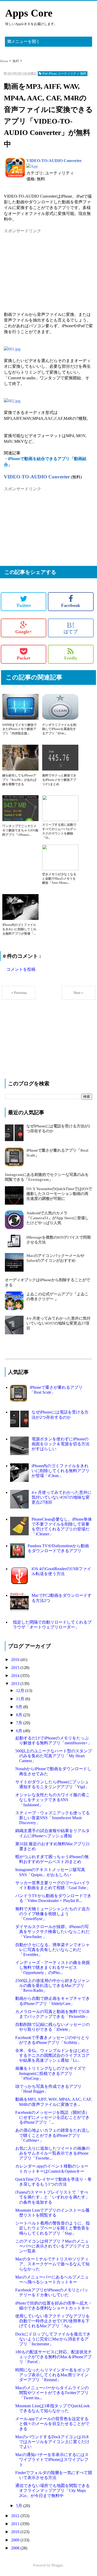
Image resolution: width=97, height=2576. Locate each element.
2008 (16, 2548)
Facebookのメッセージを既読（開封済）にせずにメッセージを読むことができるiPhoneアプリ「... (52, 2117)
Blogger (57, 2565)
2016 (16, 1660)
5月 (20, 2506)
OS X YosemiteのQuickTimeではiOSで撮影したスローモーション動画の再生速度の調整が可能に (59, 1194)
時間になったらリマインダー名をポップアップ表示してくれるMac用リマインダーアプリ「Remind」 (53, 2375)
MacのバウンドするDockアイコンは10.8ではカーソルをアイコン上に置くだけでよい (52, 2442)
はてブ (71, 628)
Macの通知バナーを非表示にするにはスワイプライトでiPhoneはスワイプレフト (52, 2459)
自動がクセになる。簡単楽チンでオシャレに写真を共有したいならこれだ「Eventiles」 (53, 1950)
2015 (16, 1668)
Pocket (24, 658)
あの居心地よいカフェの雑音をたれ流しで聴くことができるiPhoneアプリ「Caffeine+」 (53, 2135)
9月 (20, 1707)
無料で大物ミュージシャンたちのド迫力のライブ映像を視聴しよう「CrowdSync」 (53, 1914)
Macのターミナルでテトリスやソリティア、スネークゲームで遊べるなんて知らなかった (52, 2264)
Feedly (71, 658)
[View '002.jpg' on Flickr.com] (12, 401)
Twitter (24, 605)
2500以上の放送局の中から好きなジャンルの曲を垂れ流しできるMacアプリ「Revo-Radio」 (53, 1985)
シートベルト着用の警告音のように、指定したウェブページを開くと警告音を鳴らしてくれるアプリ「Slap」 (53, 2228)
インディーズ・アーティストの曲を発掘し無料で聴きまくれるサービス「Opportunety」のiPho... (53, 1967)
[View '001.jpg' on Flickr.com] (12, 349)
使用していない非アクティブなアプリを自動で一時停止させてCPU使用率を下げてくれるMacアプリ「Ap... (53, 2321)
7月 (20, 1723)
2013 (16, 1684)
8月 (20, 1715)
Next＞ (79, 993)
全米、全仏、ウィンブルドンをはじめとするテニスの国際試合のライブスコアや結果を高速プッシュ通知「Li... (53, 2055)
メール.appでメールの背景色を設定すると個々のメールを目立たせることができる (52, 2424)
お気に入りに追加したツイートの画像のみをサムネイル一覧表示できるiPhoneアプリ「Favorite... (53, 2153)
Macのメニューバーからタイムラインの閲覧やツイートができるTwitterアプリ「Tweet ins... (52, 2393)
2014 (16, 1676)
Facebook (71, 605)
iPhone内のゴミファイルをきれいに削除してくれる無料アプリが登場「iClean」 (61, 1471)
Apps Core (29, 13)
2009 (16, 2540)
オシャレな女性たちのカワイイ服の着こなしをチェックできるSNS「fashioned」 (53, 1800)
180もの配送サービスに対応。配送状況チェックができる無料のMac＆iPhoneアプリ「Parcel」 (54, 2357)
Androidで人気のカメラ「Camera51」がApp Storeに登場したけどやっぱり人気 (58, 1218)
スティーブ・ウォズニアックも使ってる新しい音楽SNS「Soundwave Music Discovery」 (53, 1818)
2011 (16, 2524)
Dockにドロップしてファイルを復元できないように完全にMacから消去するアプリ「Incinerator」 (53, 2339)
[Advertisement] (43, 266)
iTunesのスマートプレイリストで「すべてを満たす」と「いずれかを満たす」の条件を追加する (52, 2197)
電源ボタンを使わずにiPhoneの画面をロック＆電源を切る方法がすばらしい (61, 1444)
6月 (20, 1731)
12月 (21, 1691)
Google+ (24, 632)
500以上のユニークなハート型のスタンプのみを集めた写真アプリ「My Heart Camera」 (54, 1756)
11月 (21, 1699)
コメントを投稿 (21, 969)
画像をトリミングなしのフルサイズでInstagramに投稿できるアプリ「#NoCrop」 (50, 2073)
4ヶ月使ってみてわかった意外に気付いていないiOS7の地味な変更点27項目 (58, 1323)
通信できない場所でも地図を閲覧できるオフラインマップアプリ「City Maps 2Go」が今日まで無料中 (53, 2490)
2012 (16, 2516)
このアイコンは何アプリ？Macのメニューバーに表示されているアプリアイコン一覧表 (52, 2246)
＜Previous (18, 993)
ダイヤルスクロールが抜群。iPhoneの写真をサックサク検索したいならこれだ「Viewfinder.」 (52, 1932)
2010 (16, 2532)
